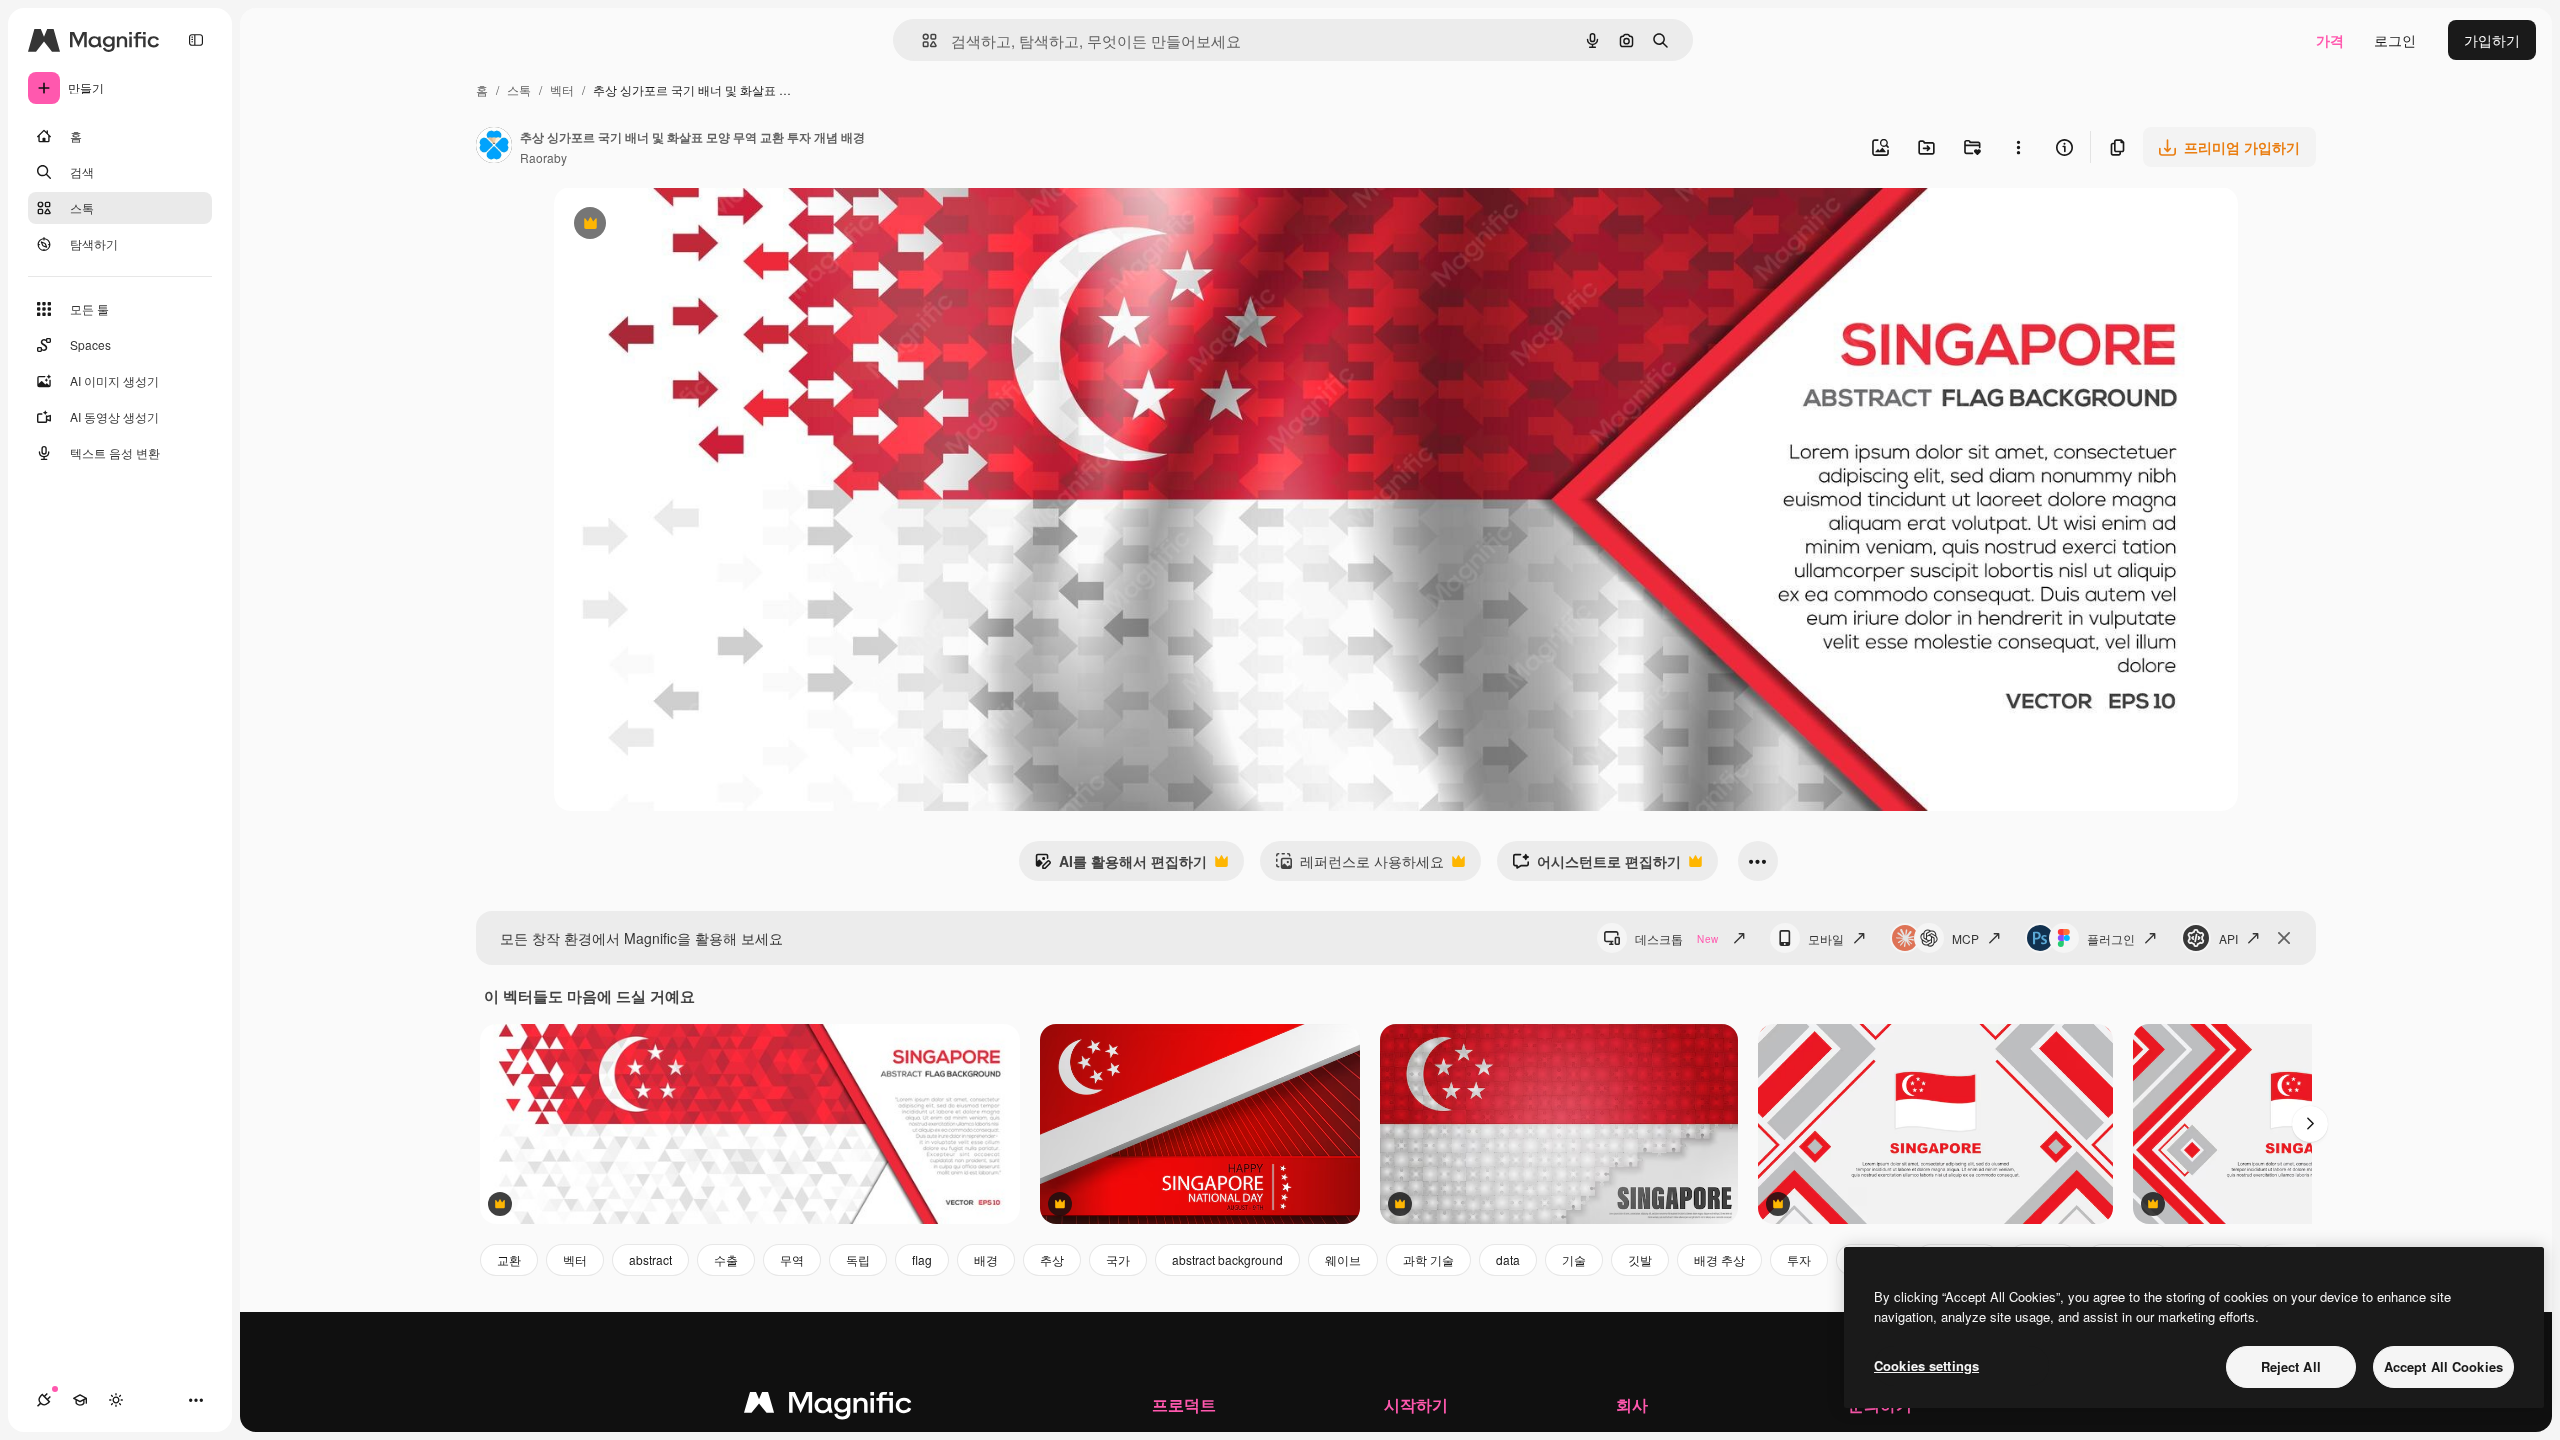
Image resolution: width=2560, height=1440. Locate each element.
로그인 (2395, 40)
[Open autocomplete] (921, 40)
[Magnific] (828, 1407)
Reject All (2291, 1366)
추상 (1052, 1259)
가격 (2330, 40)
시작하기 (1416, 1404)
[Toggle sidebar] (196, 40)
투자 (1799, 1259)
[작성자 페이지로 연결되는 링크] (494, 147)
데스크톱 (1676, 938)
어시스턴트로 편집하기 (1596, 866)
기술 (1574, 1259)
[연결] (44, 1400)
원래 (669, 225)
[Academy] (80, 1400)
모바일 (1826, 938)
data (1508, 1259)
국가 (1118, 1259)
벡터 (562, 89)
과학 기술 (1428, 1259)
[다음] (2310, 1124)
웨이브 (1343, 1259)
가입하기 (2492, 40)
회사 (1632, 1404)
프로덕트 (1184, 1404)
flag (922, 1259)
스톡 (519, 89)
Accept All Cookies (2443, 1366)
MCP (1965, 938)
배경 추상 (1719, 1259)
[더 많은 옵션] (2018, 147)
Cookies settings (1926, 1365)
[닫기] (2284, 938)
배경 (986, 1259)
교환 (509, 1259)
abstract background (1227, 1259)
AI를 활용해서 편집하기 (1120, 866)
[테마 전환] (116, 1400)
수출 (726, 1259)
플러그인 (2111, 938)
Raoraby (543, 157)
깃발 (1640, 1259)
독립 (858, 1259)
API (2228, 938)
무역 (792, 1259)
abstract (650, 1259)
